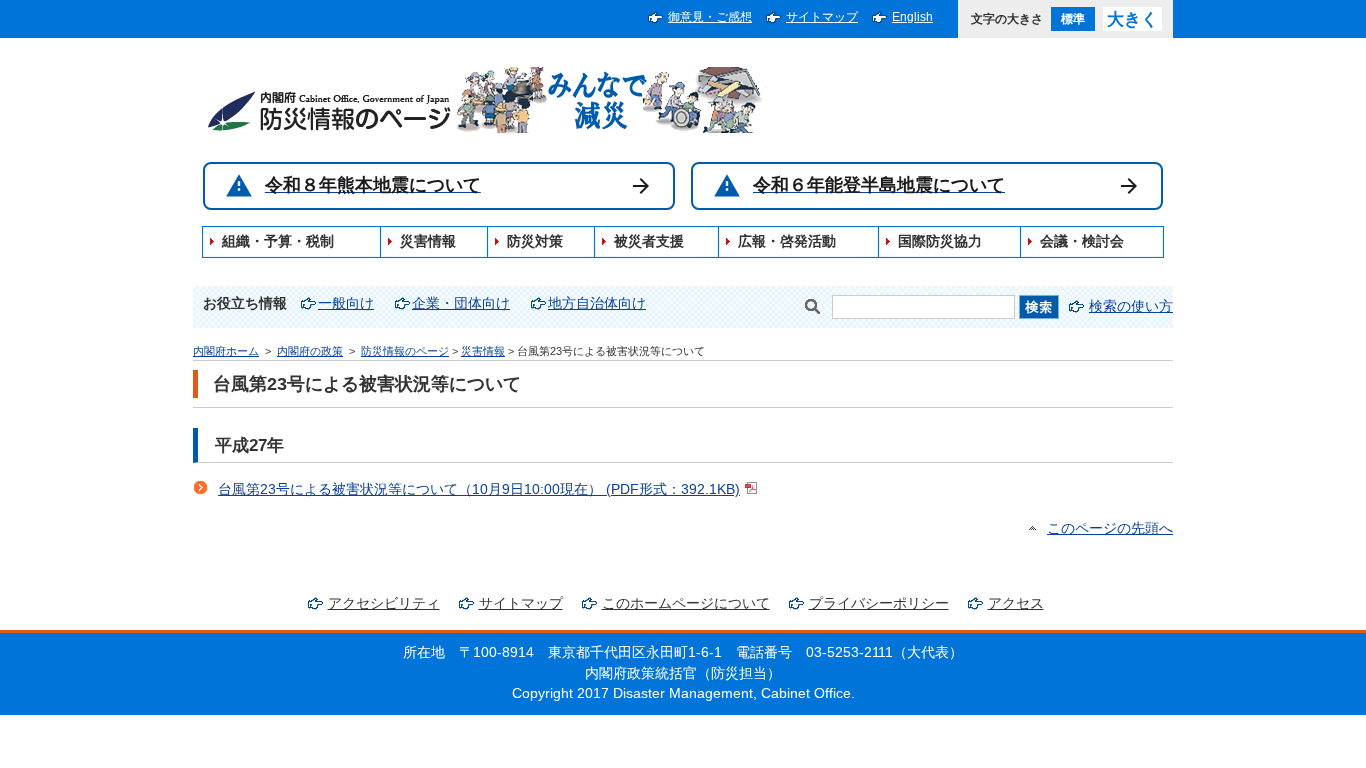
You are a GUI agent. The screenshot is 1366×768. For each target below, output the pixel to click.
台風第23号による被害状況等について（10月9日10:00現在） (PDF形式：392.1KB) (479, 489)
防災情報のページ (405, 351)
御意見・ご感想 (710, 17)
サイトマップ (822, 17)
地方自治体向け (597, 303)
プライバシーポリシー (879, 603)
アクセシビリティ (384, 603)
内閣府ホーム (226, 351)
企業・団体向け (461, 303)
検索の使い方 (1131, 306)
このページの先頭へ (1110, 528)
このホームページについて (686, 603)
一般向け (346, 303)
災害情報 (483, 351)
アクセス (1016, 603)
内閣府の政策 (310, 351)
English (912, 17)
